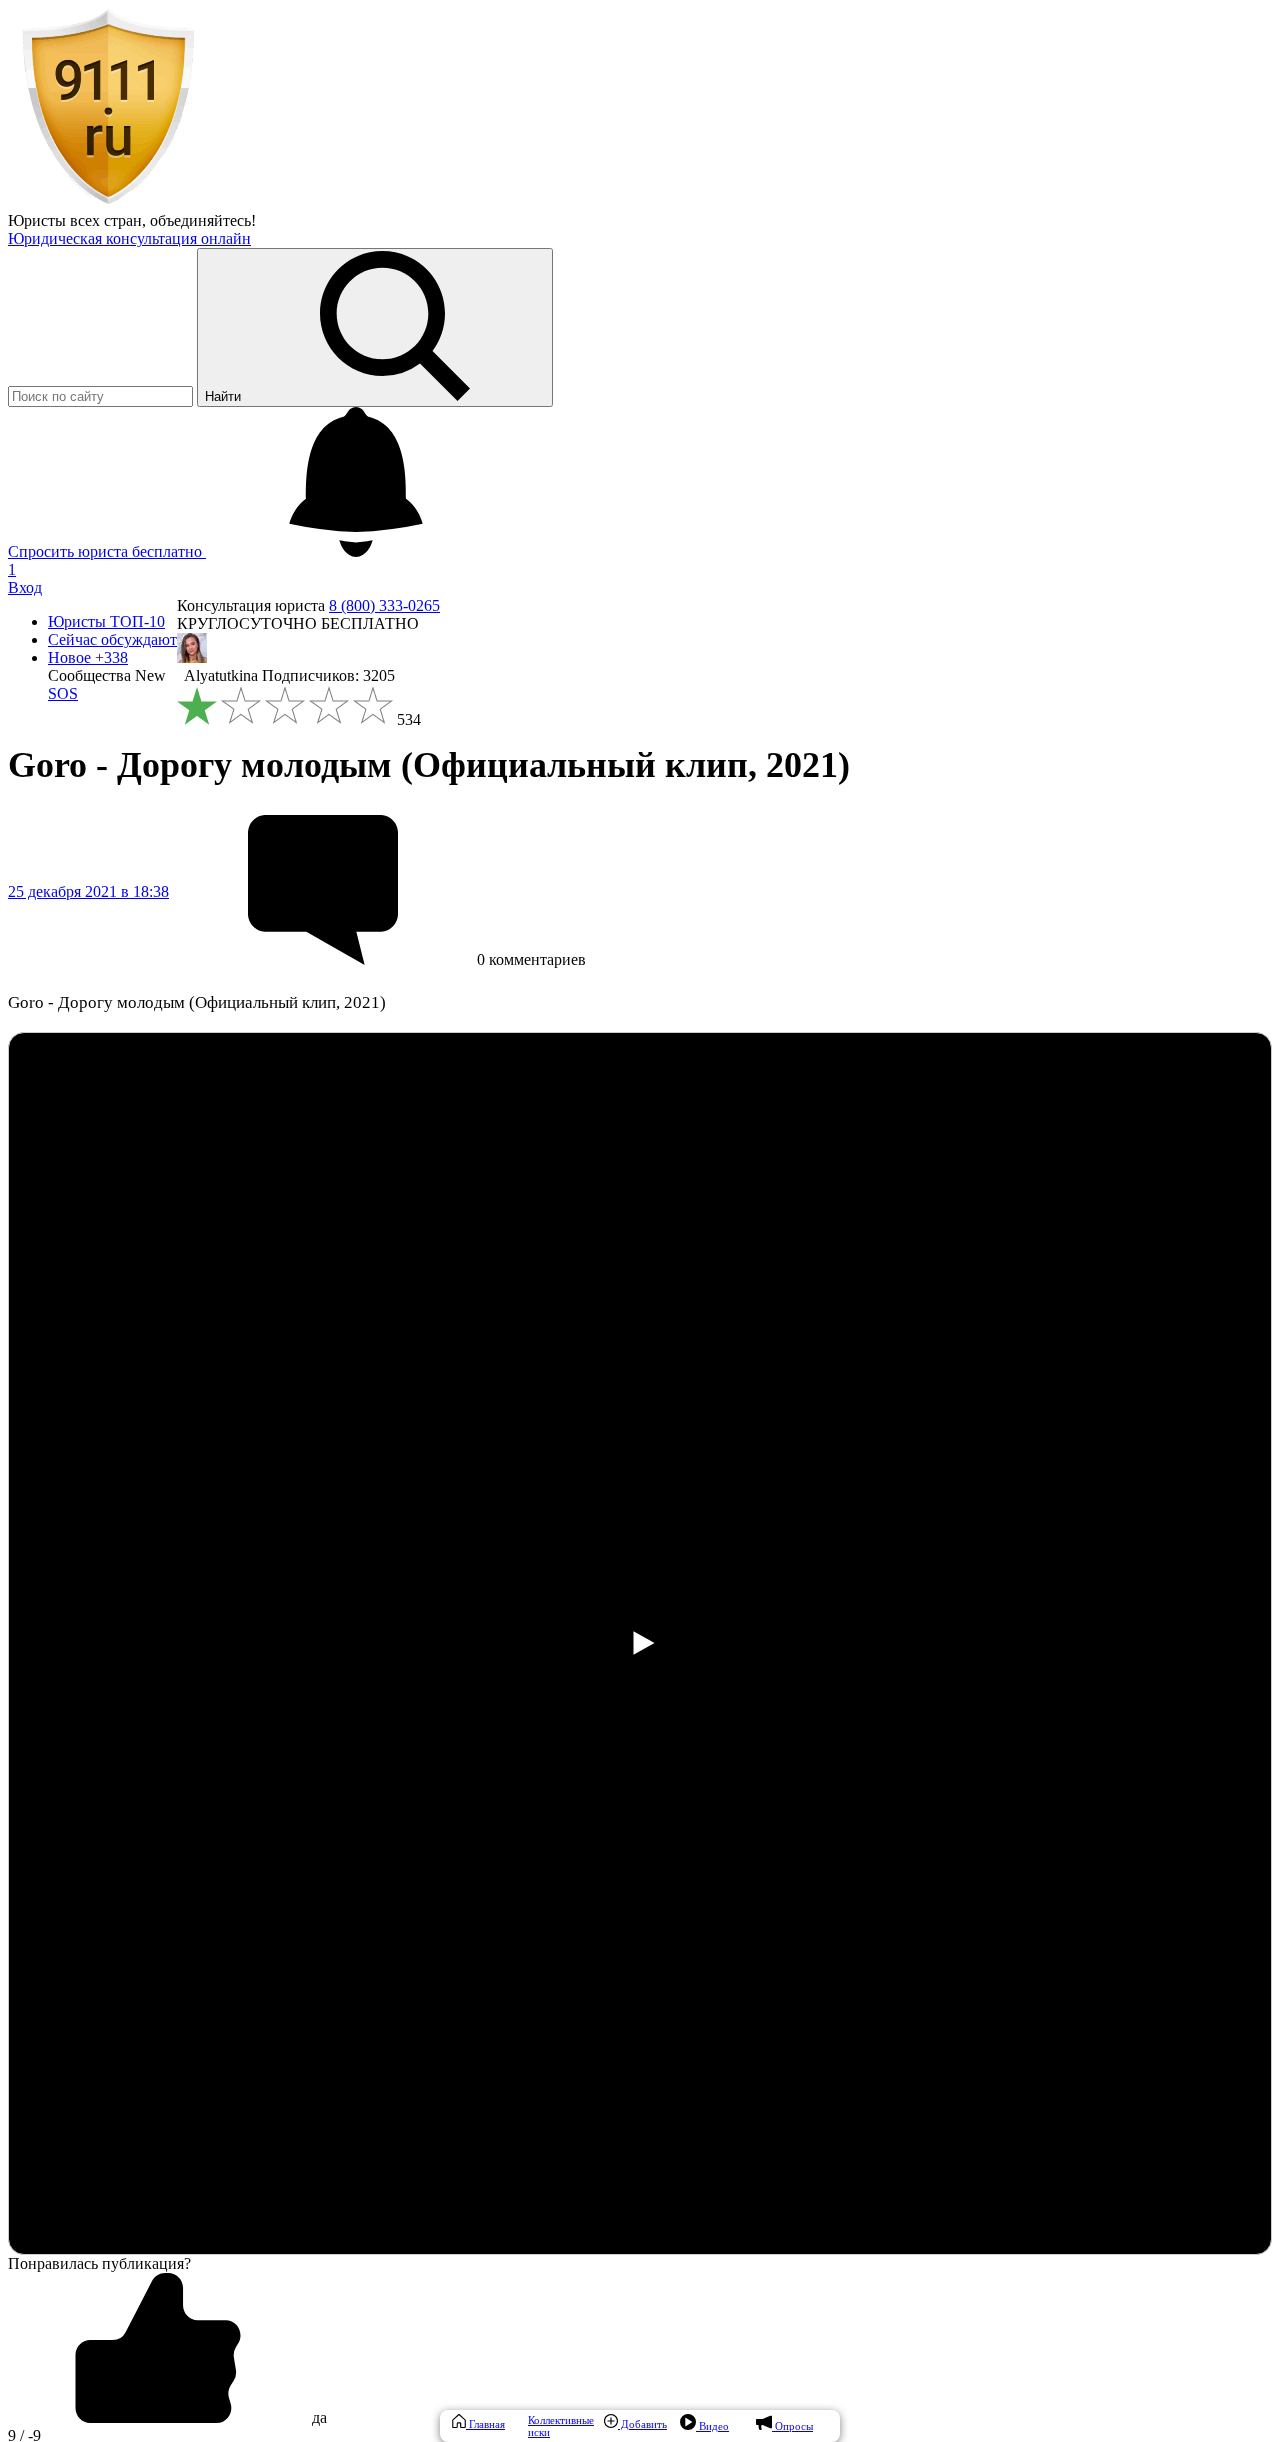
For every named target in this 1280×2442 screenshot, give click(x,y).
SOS (63, 693)
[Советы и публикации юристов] (108, 202)
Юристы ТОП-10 (106, 621)
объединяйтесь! (203, 220)
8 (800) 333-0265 (384, 605)
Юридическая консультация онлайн (129, 238)
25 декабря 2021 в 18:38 (88, 891)
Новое (88, 657)
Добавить (642, 2424)
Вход (25, 587)
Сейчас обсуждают (112, 639)
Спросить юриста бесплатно (107, 551)
